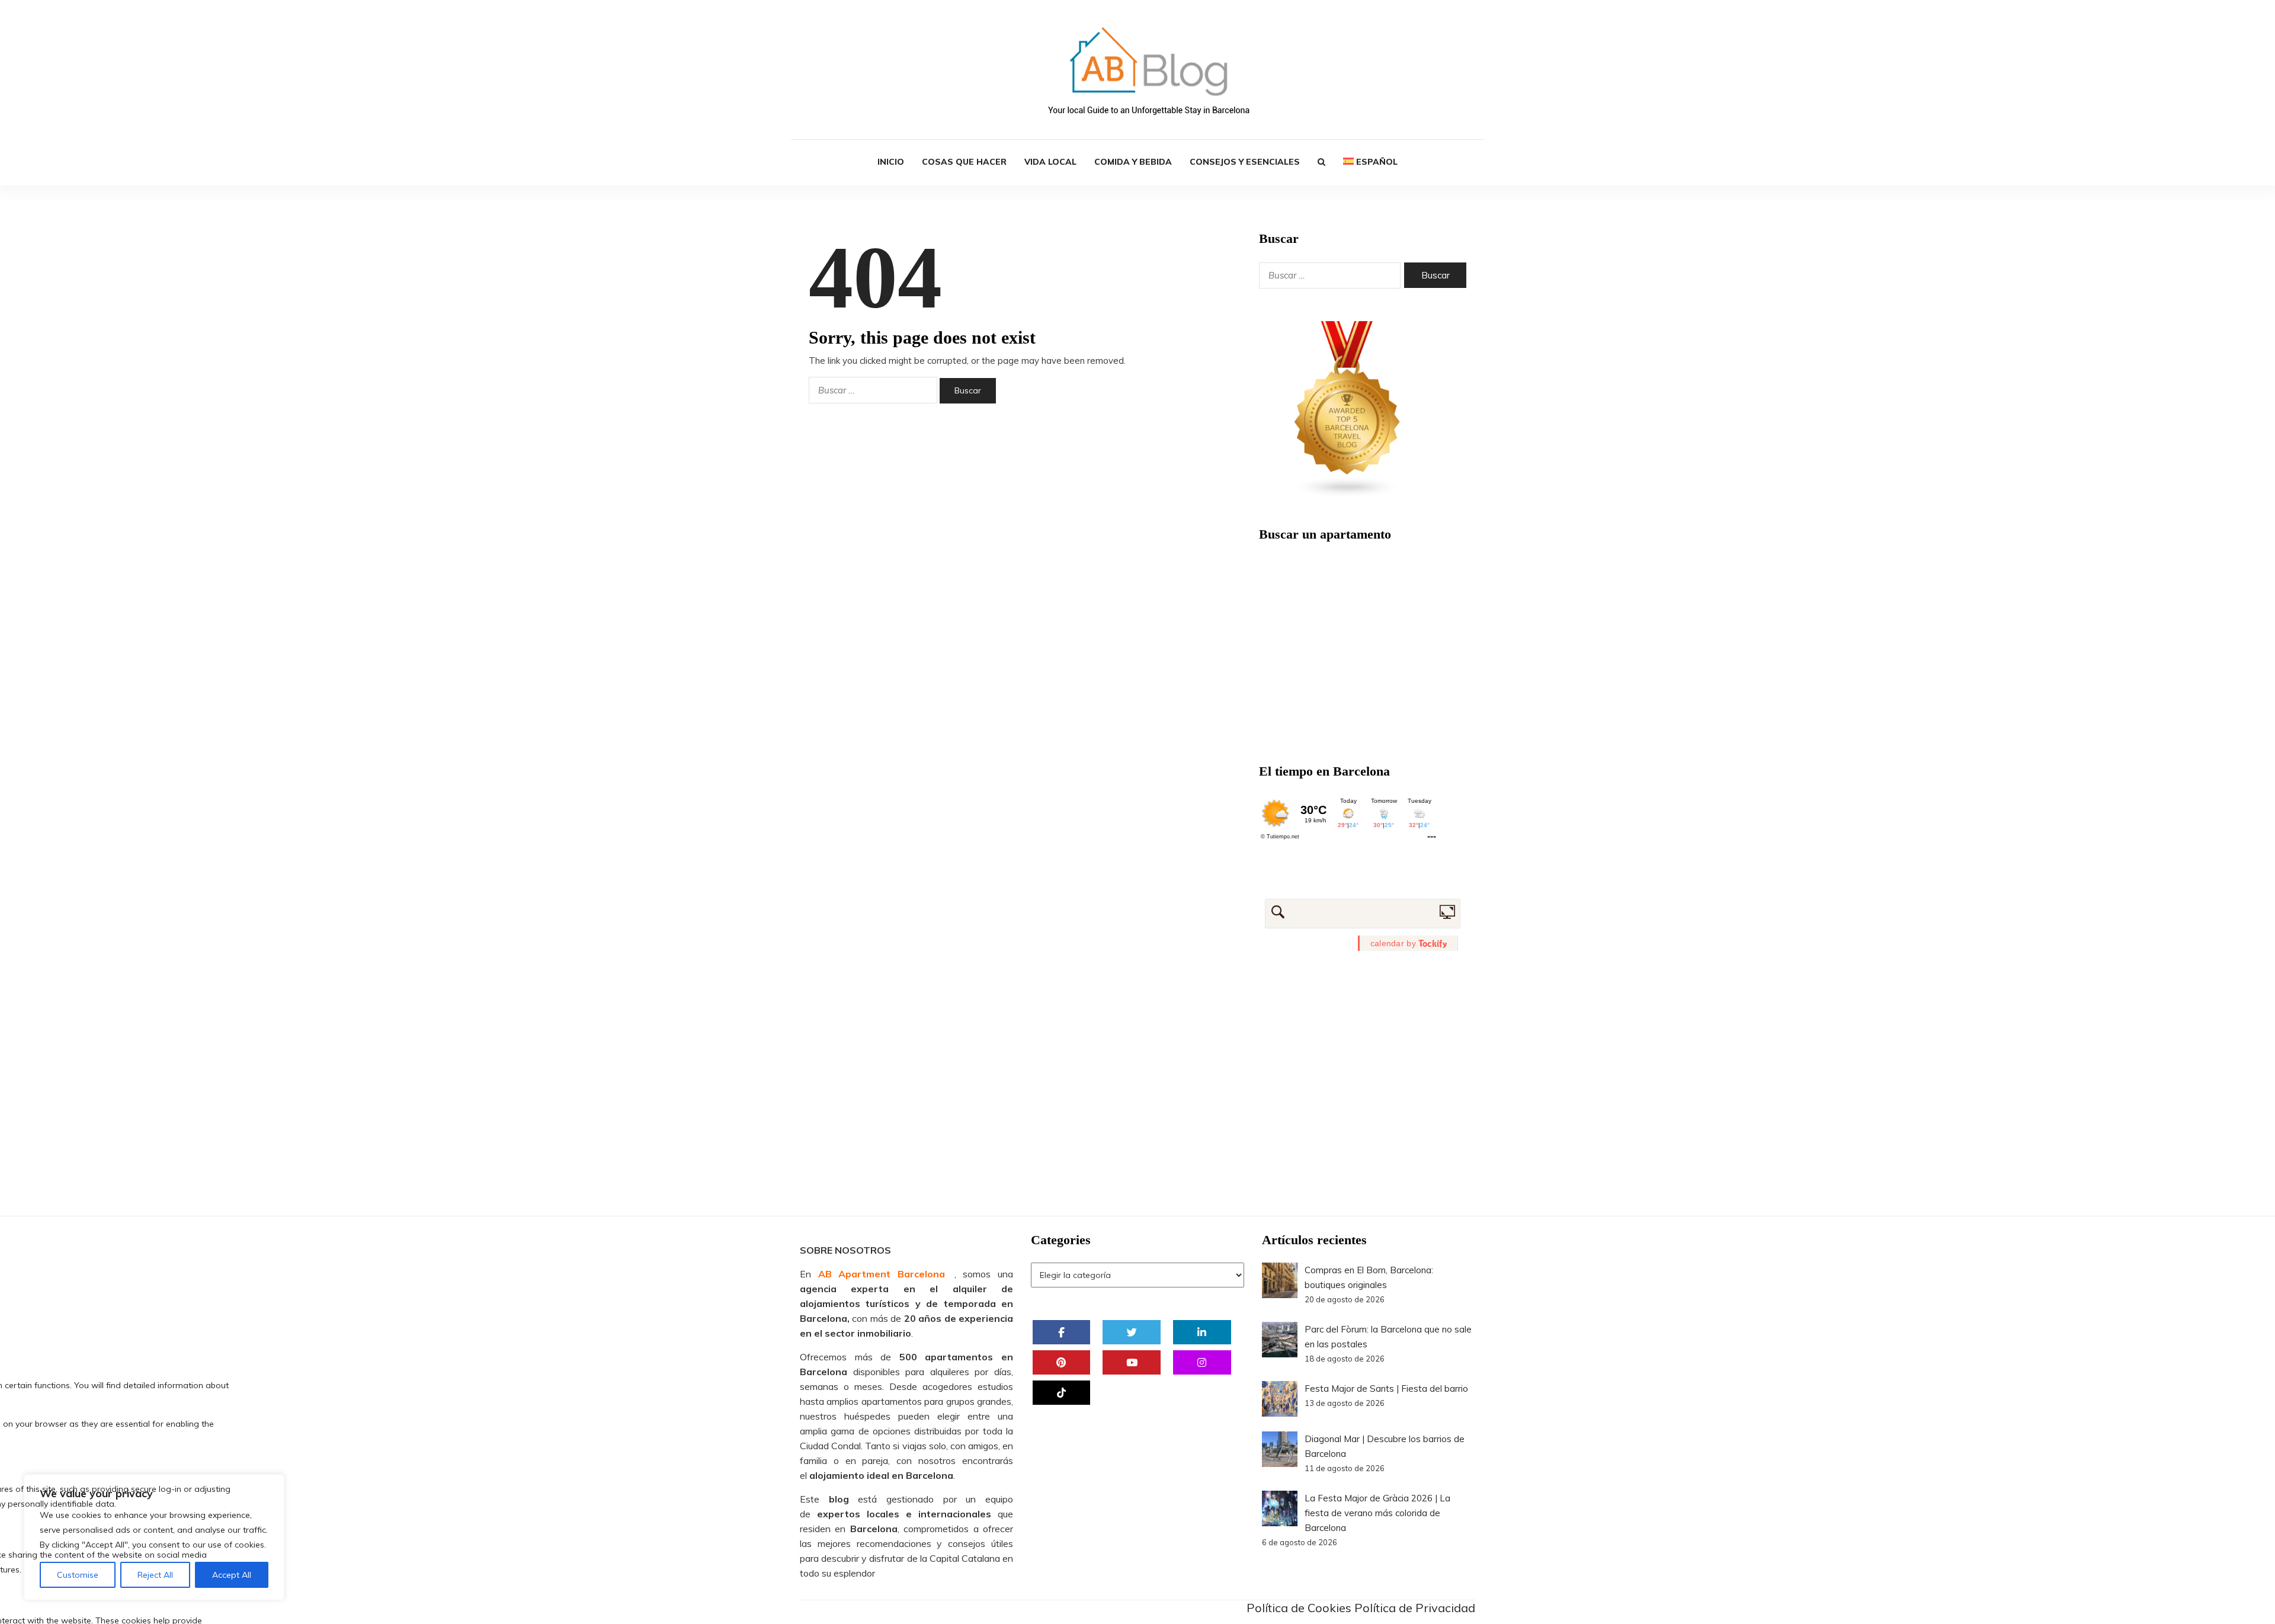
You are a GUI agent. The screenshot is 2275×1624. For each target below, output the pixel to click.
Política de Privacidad (1415, 1608)
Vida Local (1050, 162)
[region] (154, 1537)
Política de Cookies (1299, 1608)
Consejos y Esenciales (1245, 162)
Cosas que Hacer (964, 162)
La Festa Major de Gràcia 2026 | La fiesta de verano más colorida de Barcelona (1377, 1513)
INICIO (891, 162)
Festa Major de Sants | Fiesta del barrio (1386, 1388)
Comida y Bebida (1133, 162)
